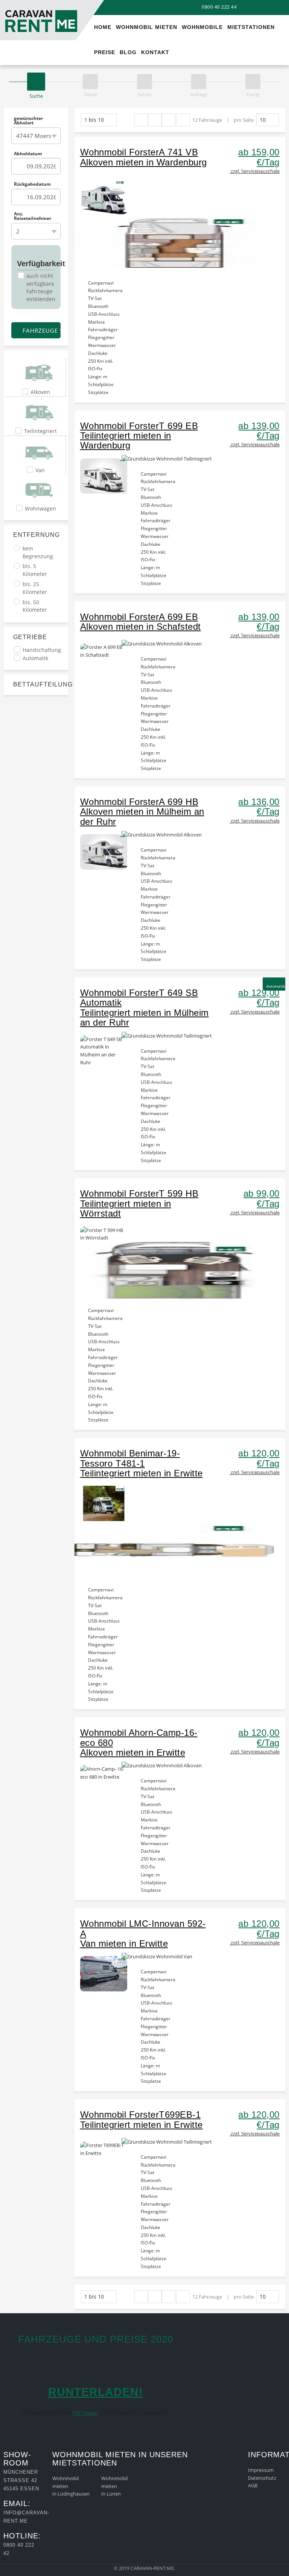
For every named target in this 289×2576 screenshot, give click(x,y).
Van (40, 470)
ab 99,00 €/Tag (262, 1198)
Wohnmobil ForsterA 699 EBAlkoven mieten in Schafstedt (141, 622)
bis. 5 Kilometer (35, 570)
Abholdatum (28, 153)
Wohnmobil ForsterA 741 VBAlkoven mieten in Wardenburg (144, 157)
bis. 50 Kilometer (35, 606)
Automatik (35, 658)
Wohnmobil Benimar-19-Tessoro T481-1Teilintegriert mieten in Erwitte (141, 1463)
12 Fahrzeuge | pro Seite (223, 120)
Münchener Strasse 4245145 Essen (21, 2480)
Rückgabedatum (32, 184)
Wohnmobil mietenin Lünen (114, 2486)
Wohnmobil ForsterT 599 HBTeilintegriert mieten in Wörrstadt (139, 1203)
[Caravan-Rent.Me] (11, 3)
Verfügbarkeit (36, 264)
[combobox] (36, 136)
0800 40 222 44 (219, 7)
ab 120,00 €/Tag (259, 1458)
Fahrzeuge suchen (41, 330)
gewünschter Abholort (28, 121)
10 (263, 120)
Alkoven (40, 392)
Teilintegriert (40, 431)
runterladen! (96, 2392)
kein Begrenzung (38, 552)
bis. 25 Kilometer (35, 588)
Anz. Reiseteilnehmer (33, 216)
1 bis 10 (94, 120)
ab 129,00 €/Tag (259, 998)
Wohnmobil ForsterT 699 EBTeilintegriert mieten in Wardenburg (139, 436)
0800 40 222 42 (19, 2549)
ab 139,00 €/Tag (259, 431)
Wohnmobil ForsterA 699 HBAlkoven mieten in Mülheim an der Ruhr (142, 812)
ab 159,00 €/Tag (259, 157)
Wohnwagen (40, 508)
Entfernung (36, 535)
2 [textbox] (18, 231)
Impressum (261, 2470)
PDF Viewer (85, 2413)
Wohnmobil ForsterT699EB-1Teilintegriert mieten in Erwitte (141, 2119)
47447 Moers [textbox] (34, 136)
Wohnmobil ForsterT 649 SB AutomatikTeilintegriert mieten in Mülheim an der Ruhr (144, 1008)
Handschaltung (42, 650)
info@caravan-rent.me (26, 2517)
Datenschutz (262, 2478)
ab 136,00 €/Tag (259, 807)
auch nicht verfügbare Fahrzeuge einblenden (41, 287)
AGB (253, 2485)
